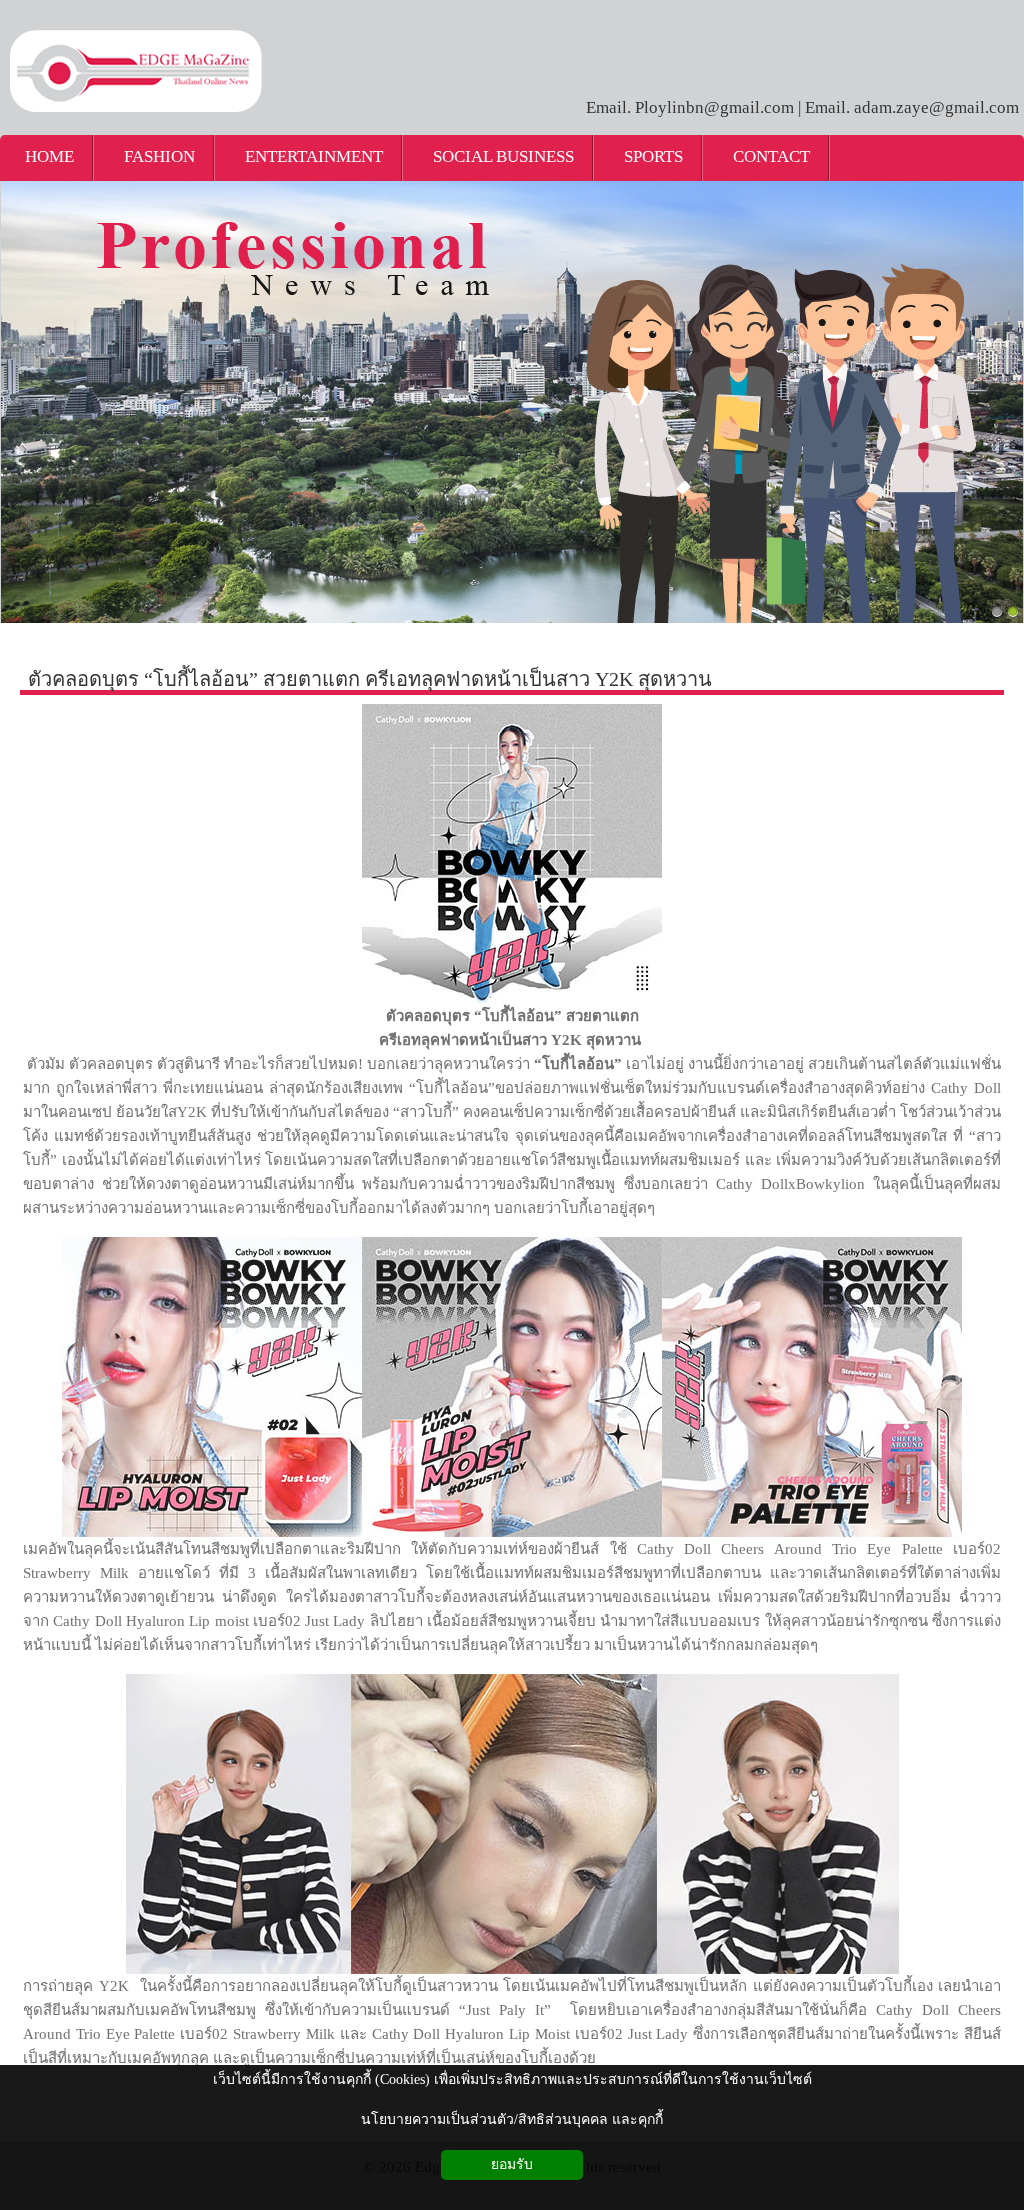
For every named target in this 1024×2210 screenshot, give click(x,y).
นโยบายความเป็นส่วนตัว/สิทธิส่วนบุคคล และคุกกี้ (512, 2119)
